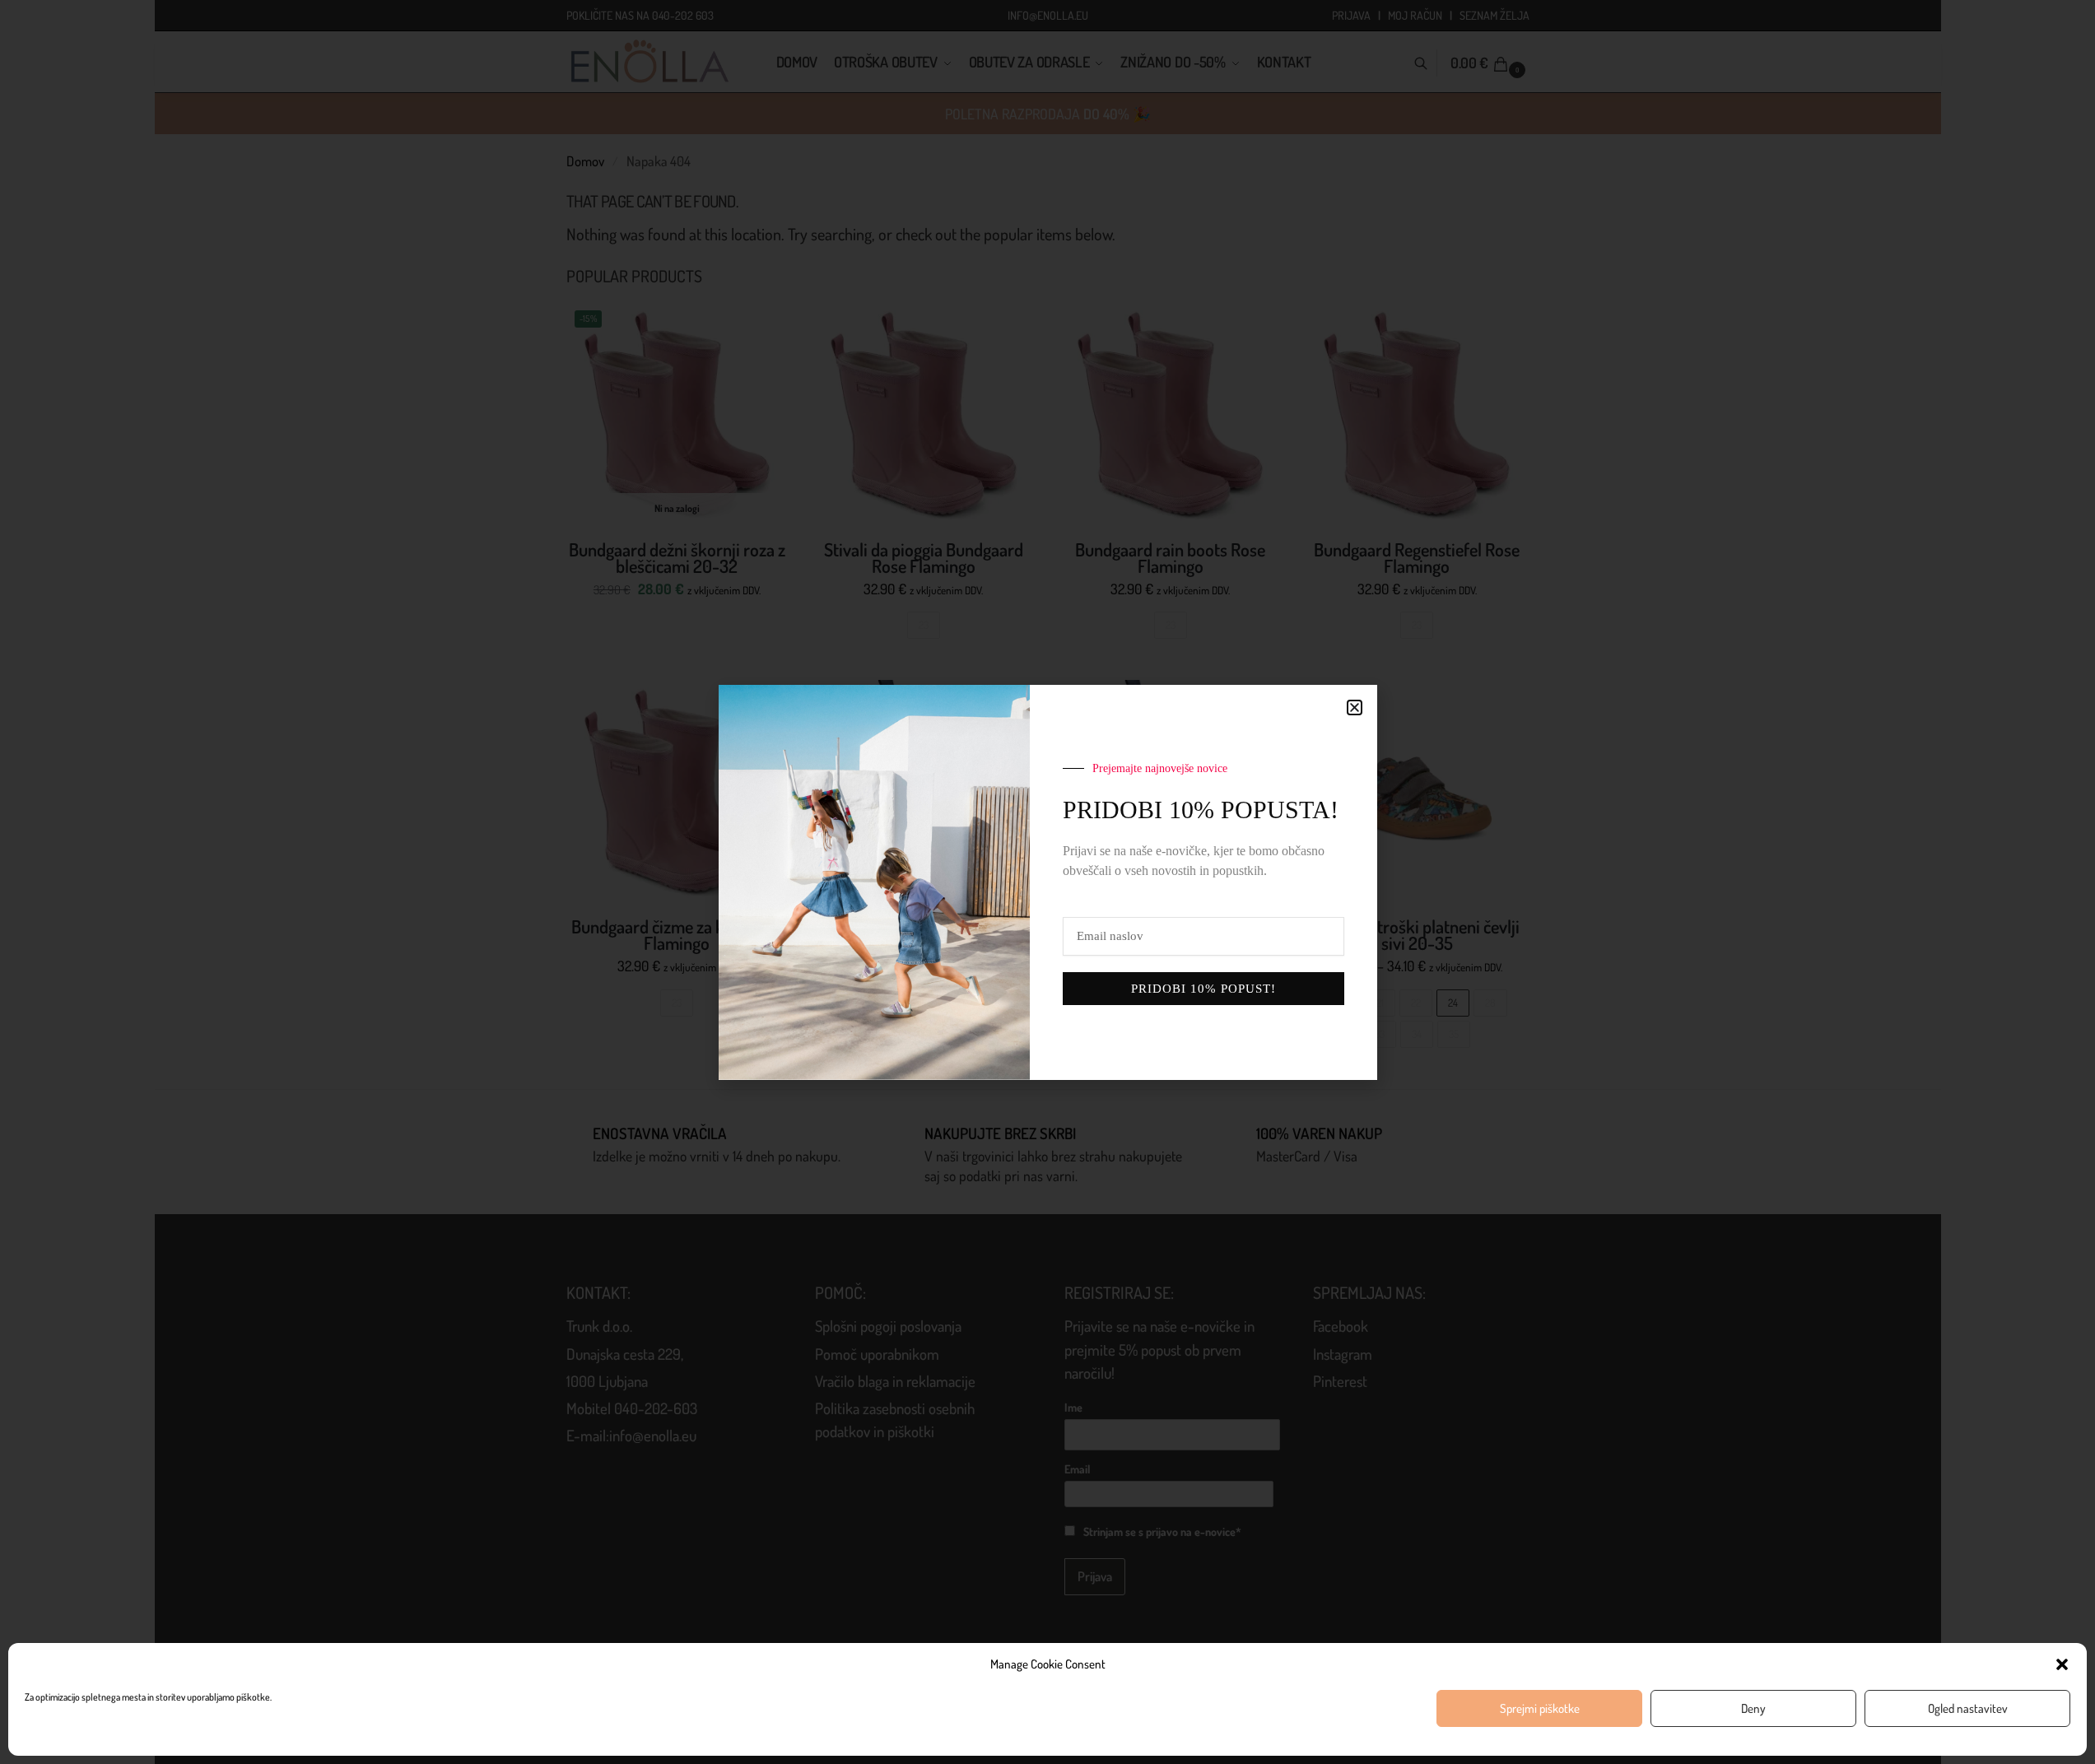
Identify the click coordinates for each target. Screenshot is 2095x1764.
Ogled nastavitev (1968, 1708)
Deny (1753, 1708)
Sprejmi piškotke (1540, 1708)
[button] (2062, 1664)
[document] (1047, 882)
